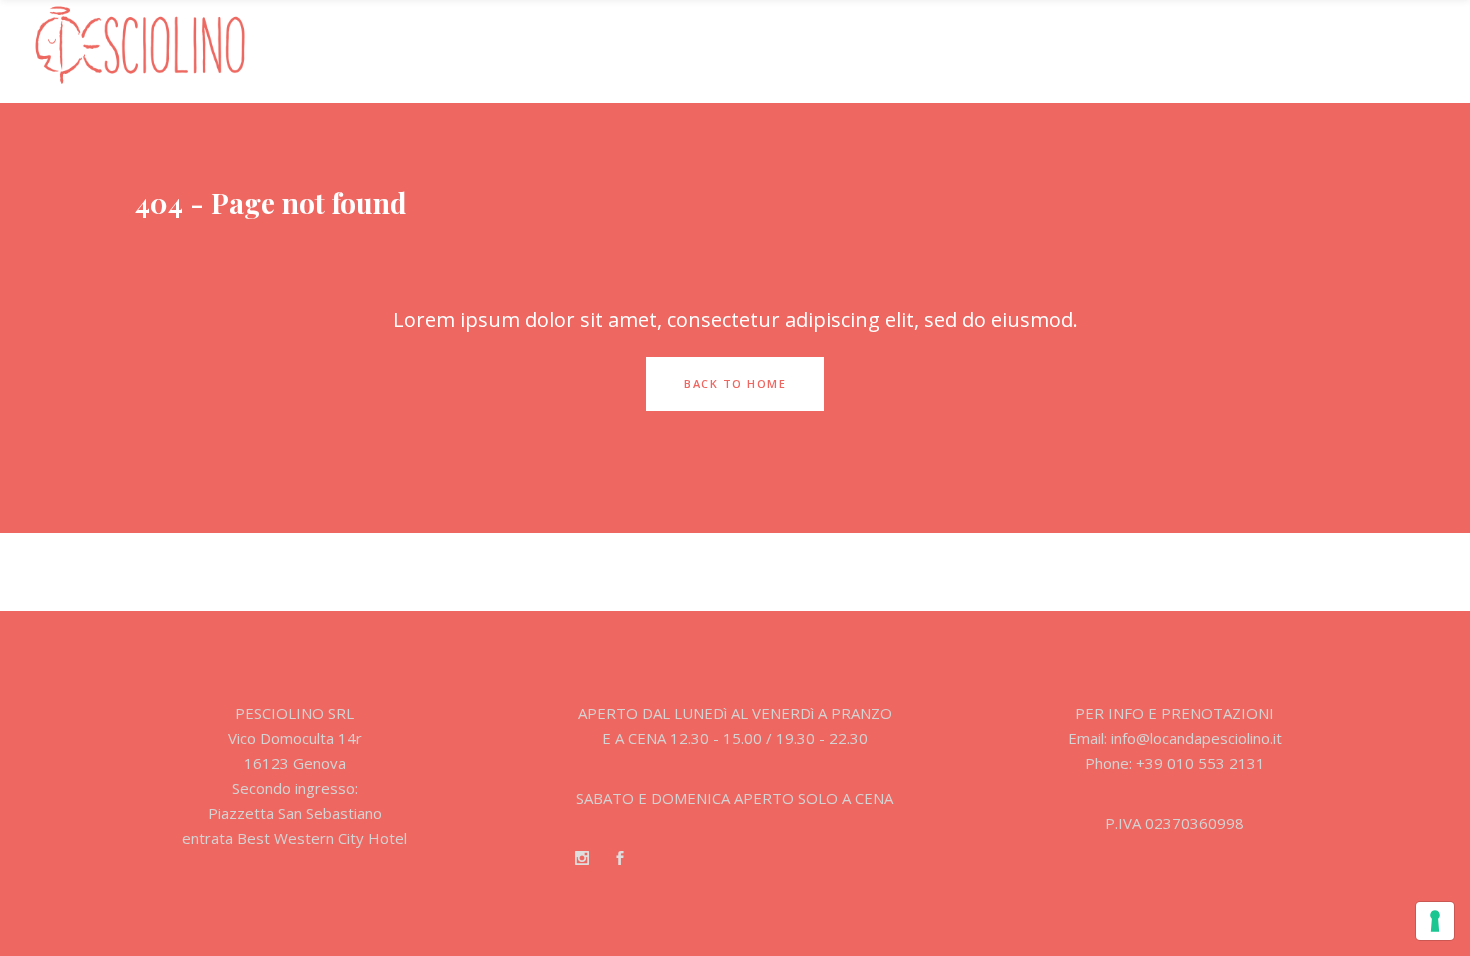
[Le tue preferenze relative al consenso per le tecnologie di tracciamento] (1435, 921)
